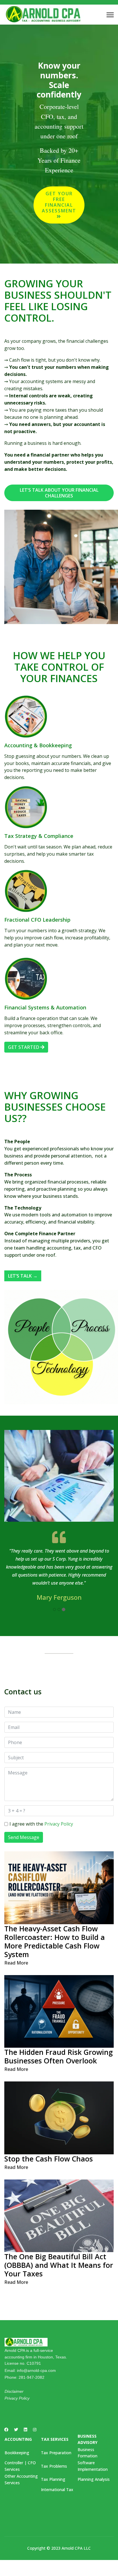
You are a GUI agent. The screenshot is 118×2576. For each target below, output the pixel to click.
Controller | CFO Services (20, 2466)
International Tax (57, 2490)
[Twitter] (16, 2429)
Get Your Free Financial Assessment (59, 202)
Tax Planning (53, 2479)
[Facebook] (6, 2429)
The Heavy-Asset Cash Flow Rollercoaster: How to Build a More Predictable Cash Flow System (55, 1941)
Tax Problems (54, 2466)
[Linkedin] (25, 2429)
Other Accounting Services (21, 2479)
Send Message (24, 1837)
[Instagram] (35, 2429)
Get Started (24, 1047)
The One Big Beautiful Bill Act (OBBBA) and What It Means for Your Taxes (59, 2265)
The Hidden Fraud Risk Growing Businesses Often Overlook (59, 2056)
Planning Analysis (94, 2479)
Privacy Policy (59, 1824)
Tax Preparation (56, 2453)
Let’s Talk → (23, 1276)
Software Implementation (93, 2466)
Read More (16, 1963)
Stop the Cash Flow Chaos (49, 2159)
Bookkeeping (17, 2453)
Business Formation (87, 2453)
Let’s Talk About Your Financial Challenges (59, 493)
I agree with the (41, 1824)
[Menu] (110, 15)
